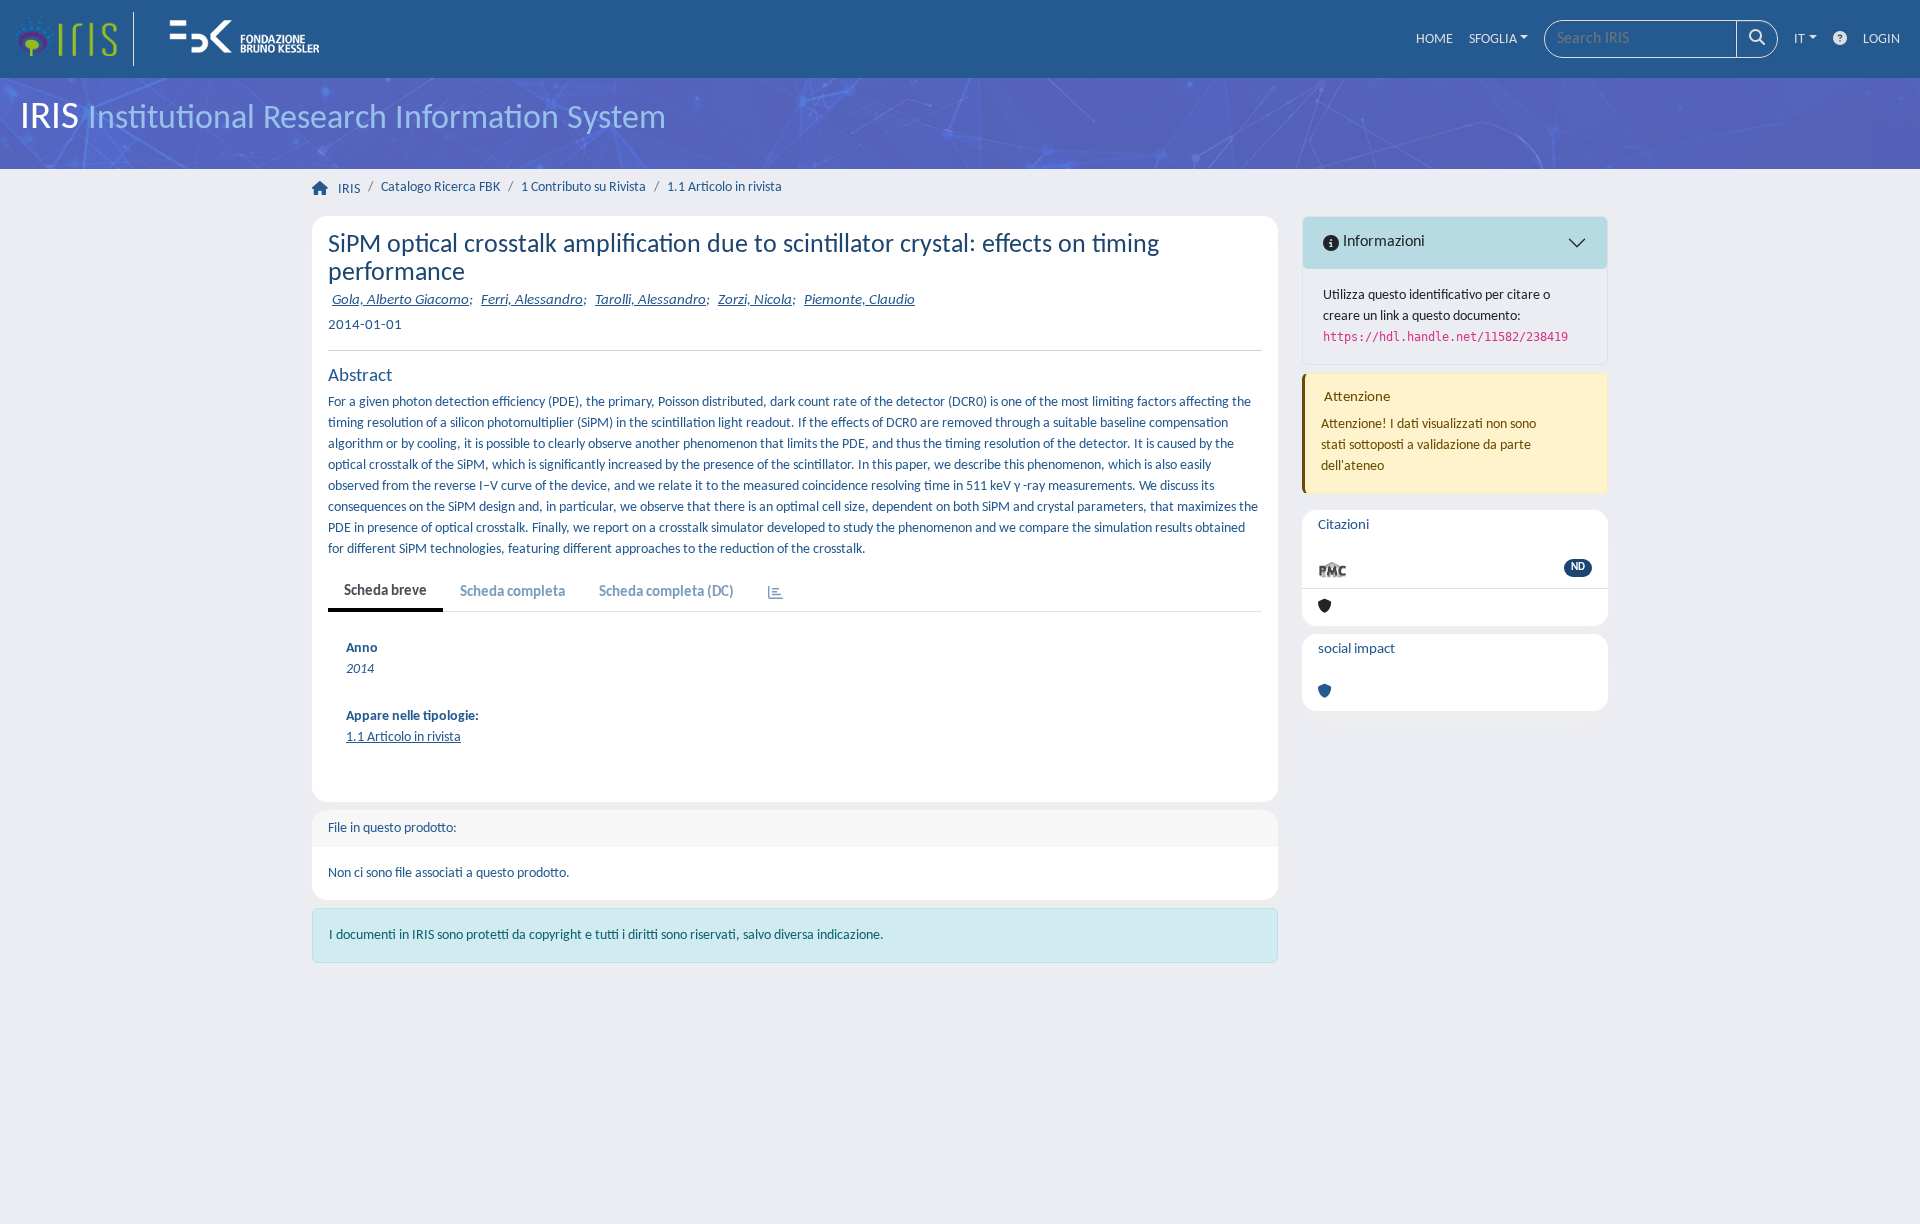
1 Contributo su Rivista (583, 187)
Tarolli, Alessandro (650, 300)
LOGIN (1881, 39)
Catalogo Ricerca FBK (440, 187)
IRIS (349, 189)
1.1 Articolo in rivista (724, 187)
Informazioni (1382, 242)
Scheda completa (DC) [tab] (666, 592)
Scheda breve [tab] (385, 591)
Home (1434, 39)
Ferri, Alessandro (532, 300)
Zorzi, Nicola (755, 300)
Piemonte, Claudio (859, 300)
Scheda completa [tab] (512, 592)
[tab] (775, 594)
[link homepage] (73, 39)
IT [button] (1799, 39)
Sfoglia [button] (1493, 39)
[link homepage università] (251, 39)
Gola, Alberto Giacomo (400, 300)
